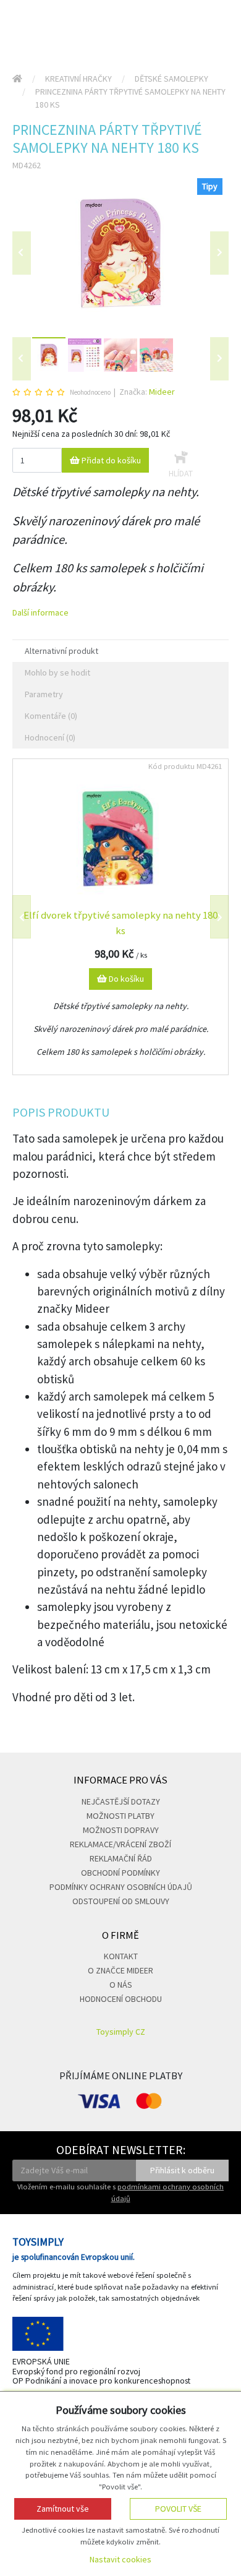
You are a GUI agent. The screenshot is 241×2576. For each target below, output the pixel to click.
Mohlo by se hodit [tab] (57, 672)
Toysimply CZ (121, 2032)
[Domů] (17, 79)
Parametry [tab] (44, 694)
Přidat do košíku (110, 460)
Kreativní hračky (78, 79)
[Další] (219, 359)
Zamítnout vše (63, 2509)
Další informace (40, 612)
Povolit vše (178, 2509)
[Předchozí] (22, 253)
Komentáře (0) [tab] (51, 716)
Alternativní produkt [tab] (61, 651)
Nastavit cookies (120, 2559)
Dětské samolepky (171, 79)
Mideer (162, 392)
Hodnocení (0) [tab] (50, 737)
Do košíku (125, 979)
